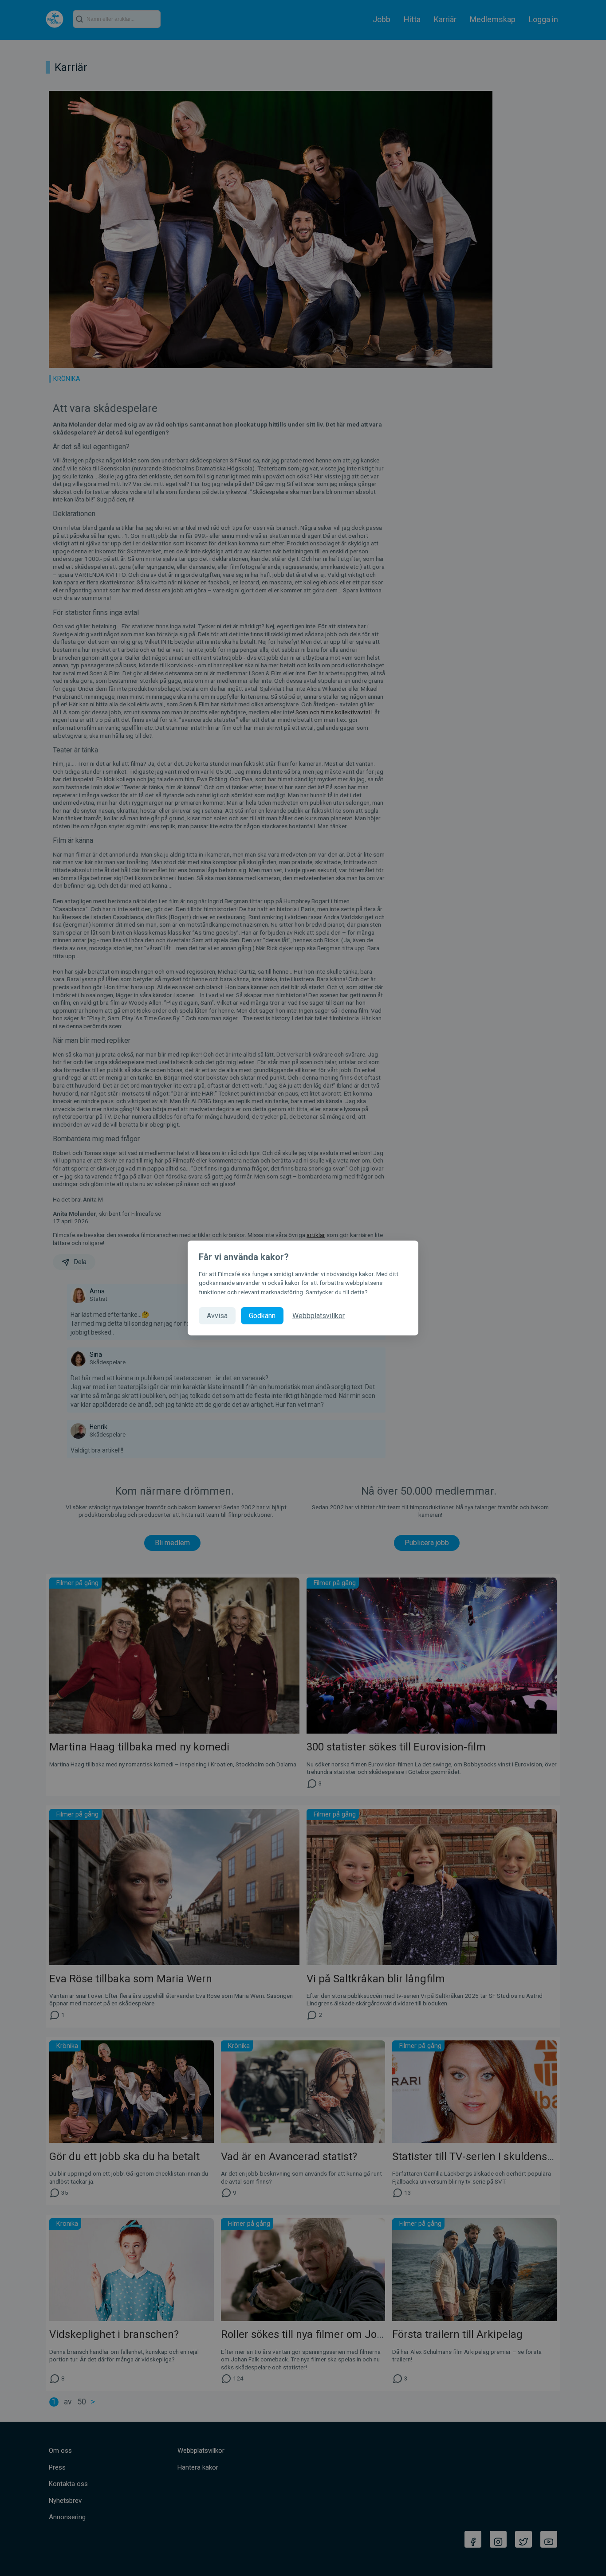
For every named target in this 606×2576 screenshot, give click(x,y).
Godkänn (262, 1316)
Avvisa (217, 1316)
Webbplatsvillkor (319, 1316)
